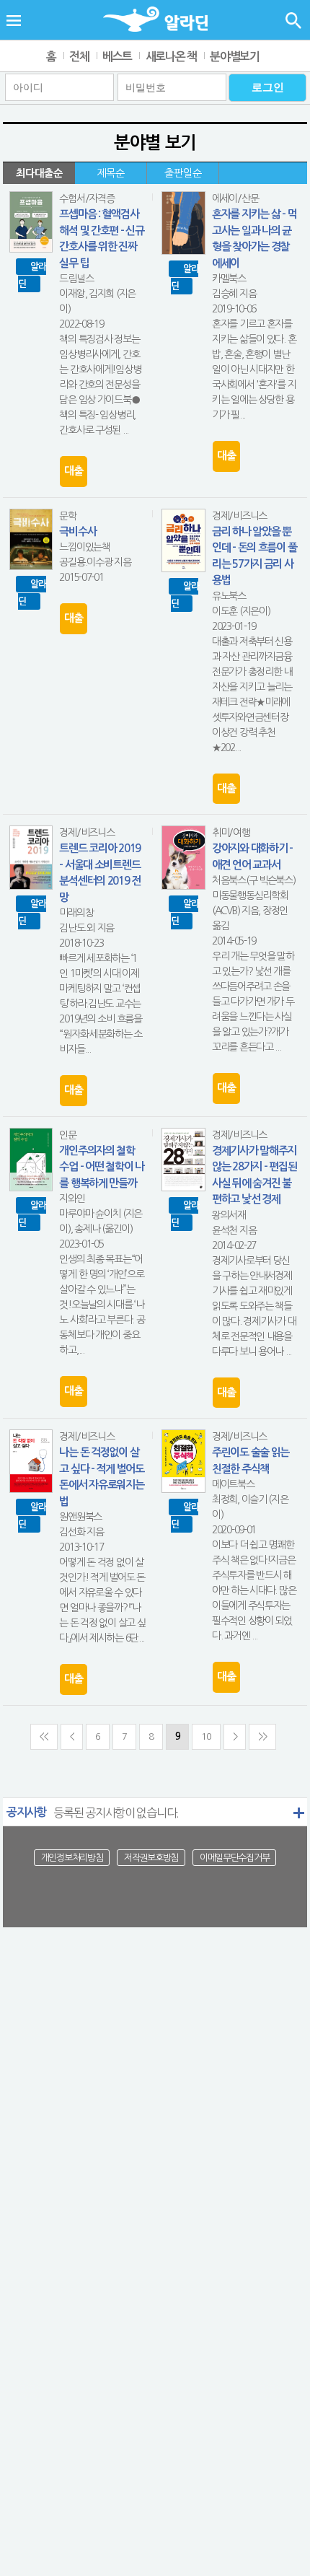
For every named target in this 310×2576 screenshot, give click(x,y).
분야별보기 (235, 57)
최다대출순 (39, 173)
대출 (73, 471)
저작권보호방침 (151, 1858)
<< (44, 1736)
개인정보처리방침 (72, 1858)
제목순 (111, 173)
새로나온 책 (171, 57)
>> (262, 1736)
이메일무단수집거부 (234, 1858)
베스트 (117, 57)
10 (206, 1736)
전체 (79, 57)
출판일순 (183, 173)
